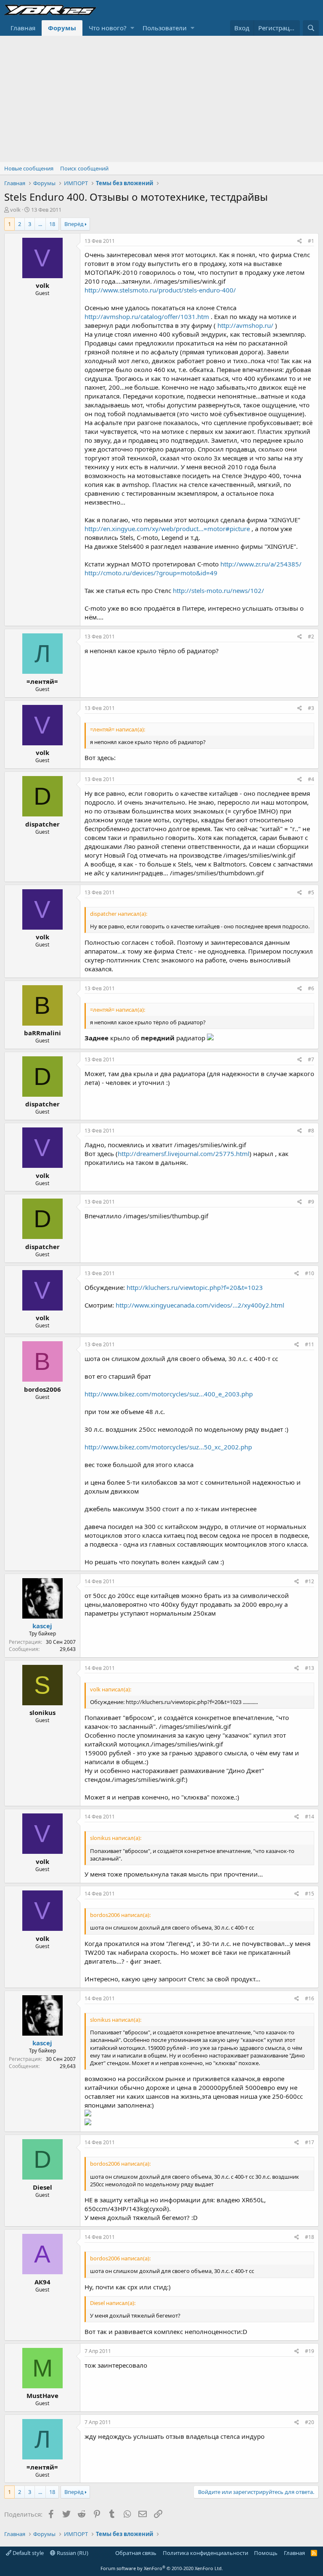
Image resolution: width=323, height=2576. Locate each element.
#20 (310, 2422)
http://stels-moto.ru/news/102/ (218, 590)
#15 (310, 1894)
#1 (311, 241)
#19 (310, 2351)
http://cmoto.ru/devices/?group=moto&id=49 (151, 573)
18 (52, 224)
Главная (23, 28)
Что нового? (108, 28)
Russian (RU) (72, 2553)
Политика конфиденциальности (205, 2553)
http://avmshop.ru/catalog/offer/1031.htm (147, 316)
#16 (310, 1998)
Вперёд (74, 224)
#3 (311, 708)
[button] (132, 28)
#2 (311, 637)
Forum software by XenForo (162, 2568)
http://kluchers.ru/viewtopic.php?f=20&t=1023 (195, 1287)
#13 (310, 1668)
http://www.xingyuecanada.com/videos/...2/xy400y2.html (200, 1305)
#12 (310, 1581)
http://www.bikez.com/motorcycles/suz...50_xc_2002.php (168, 1447)
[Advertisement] (161, 99)
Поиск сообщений (84, 168)
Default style (28, 2553)
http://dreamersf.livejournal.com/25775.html (184, 1154)
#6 (311, 988)
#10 (310, 1273)
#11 (310, 1344)
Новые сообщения (29, 168)
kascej (42, 1626)
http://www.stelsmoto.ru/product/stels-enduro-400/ (160, 290)
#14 (310, 1817)
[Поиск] (311, 28)
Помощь (266, 2553)
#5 (311, 892)
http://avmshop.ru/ (245, 325)
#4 (311, 779)
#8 (311, 1131)
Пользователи (165, 28)
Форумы (62, 28)
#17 (310, 2142)
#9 (311, 1202)
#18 (310, 2237)
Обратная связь (136, 2553)
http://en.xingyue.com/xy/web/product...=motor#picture (167, 529)
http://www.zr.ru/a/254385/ (261, 564)
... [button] (40, 224)
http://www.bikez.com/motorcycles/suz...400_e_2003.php (169, 1394)
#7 (311, 1059)
